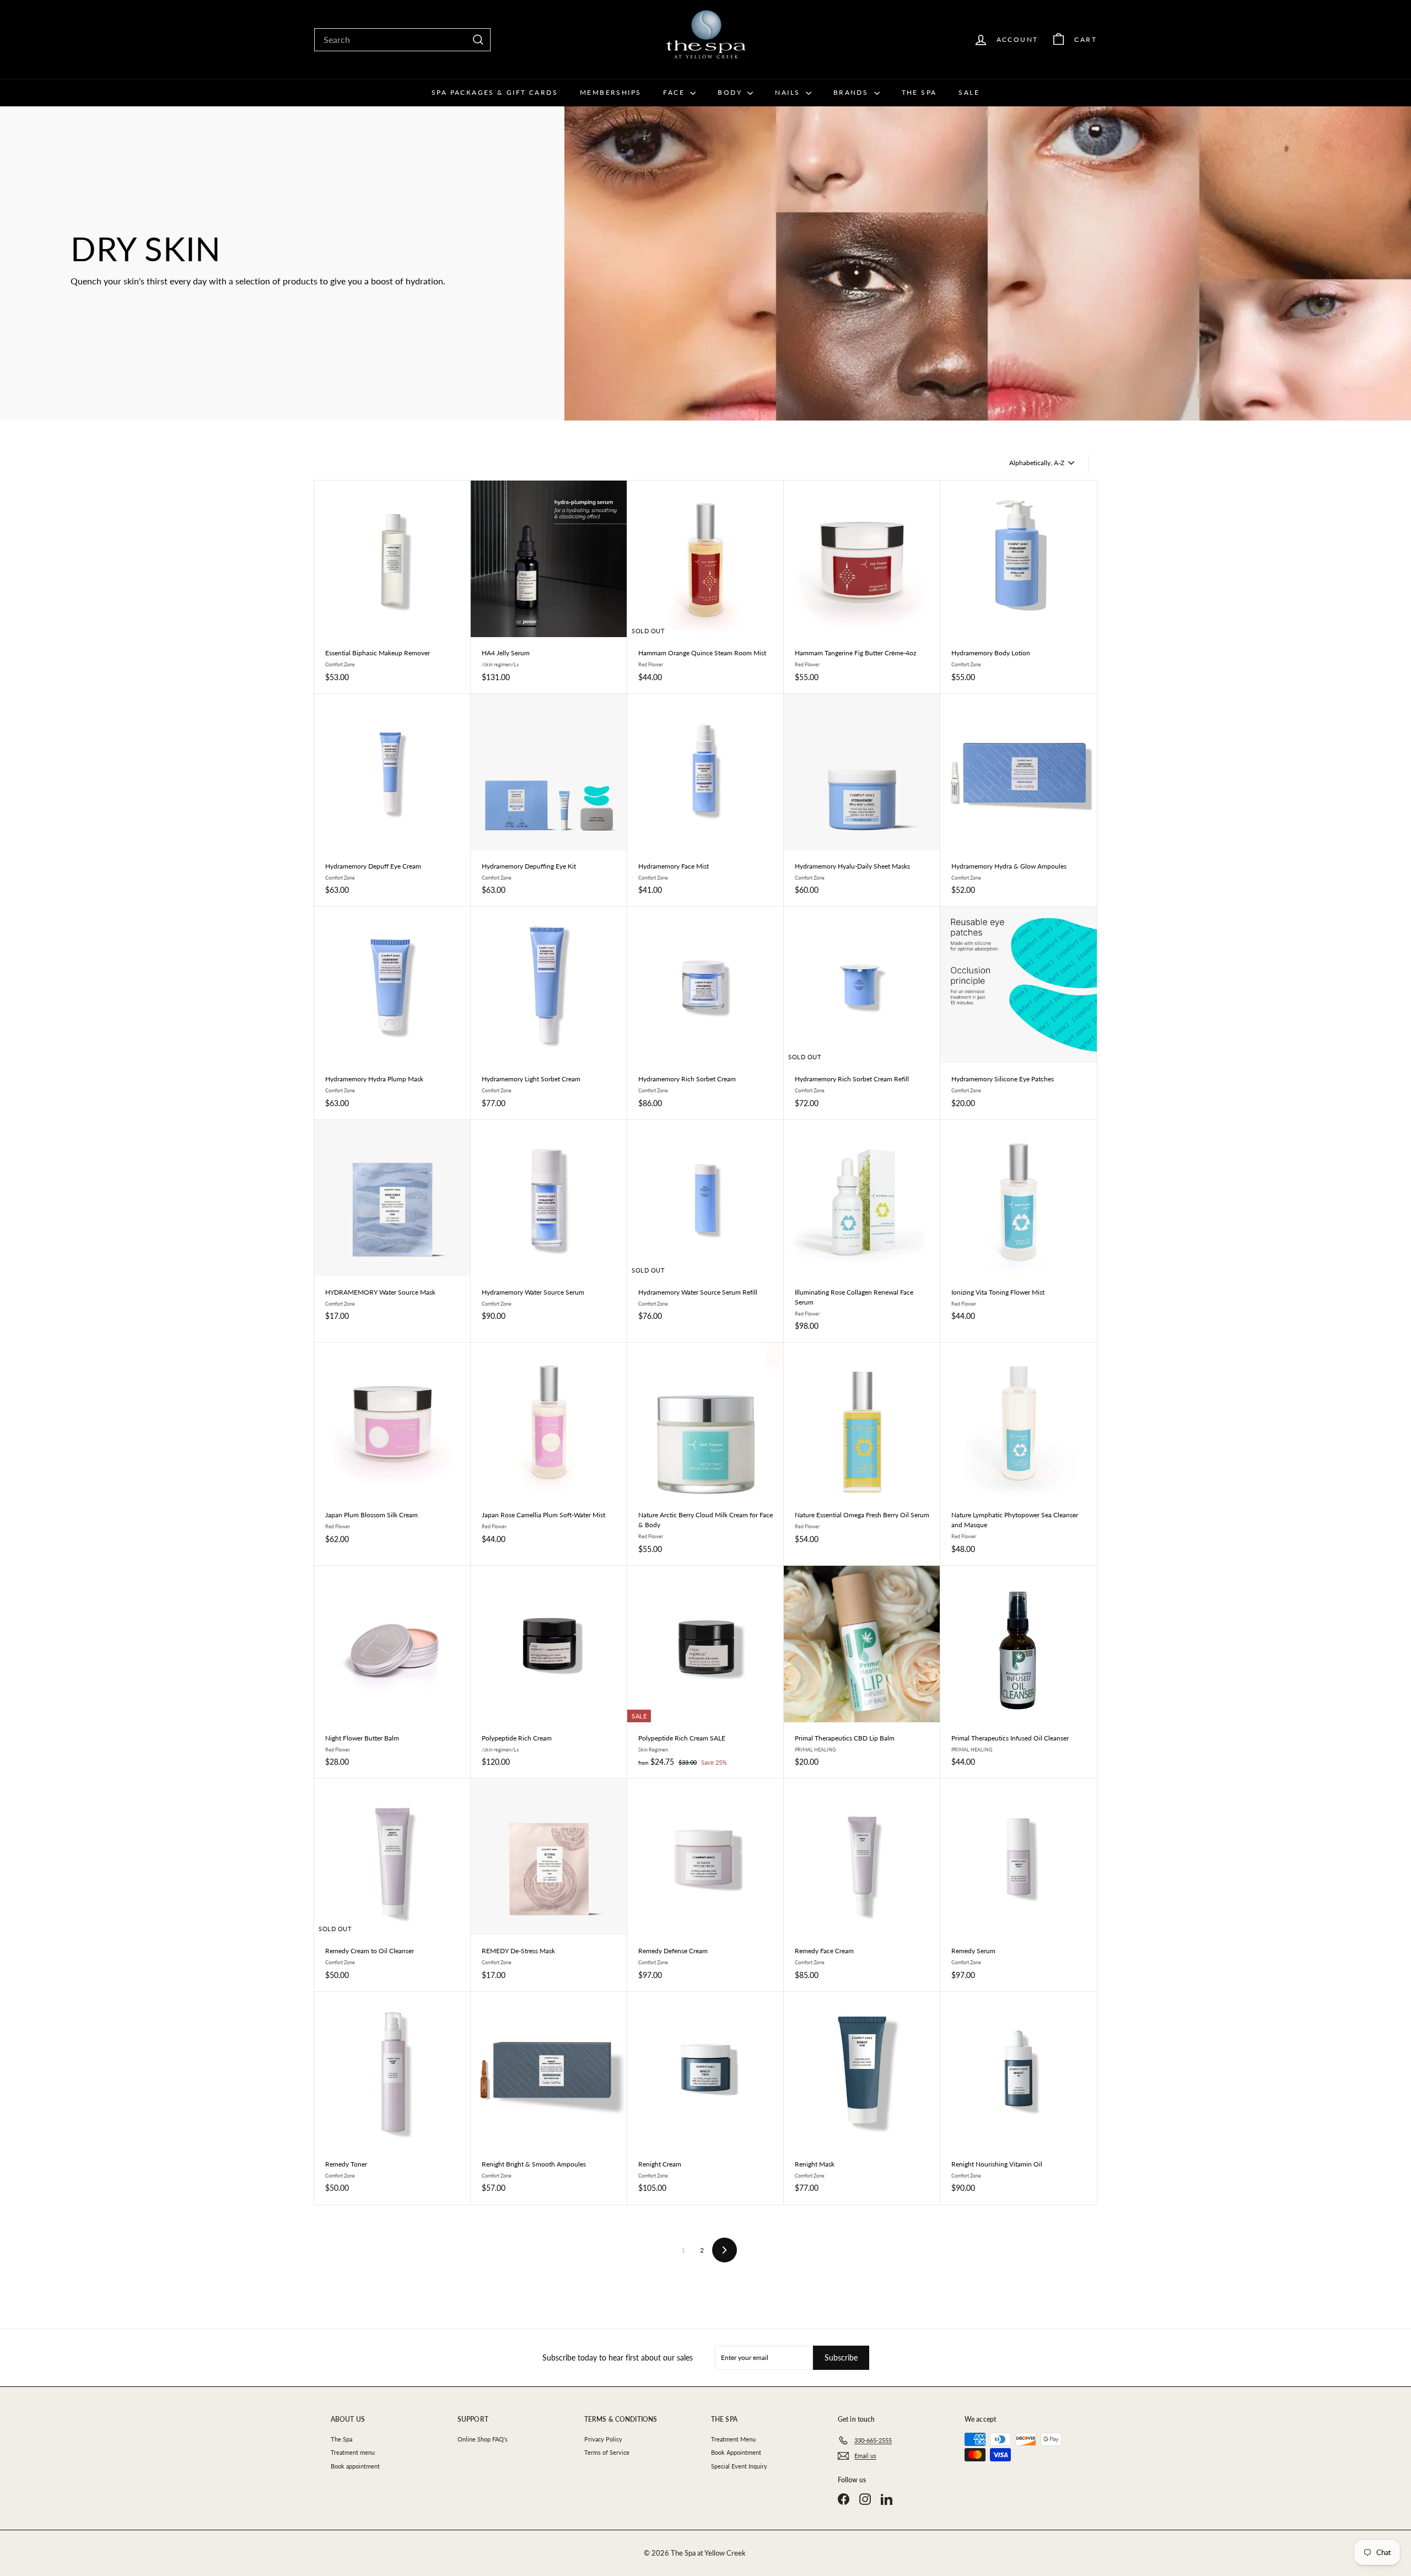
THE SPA (919, 92)
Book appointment (355, 2466)
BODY (731, 92)
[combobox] (402, 40)
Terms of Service (607, 2452)
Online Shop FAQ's (483, 2439)
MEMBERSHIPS (610, 92)
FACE (675, 92)
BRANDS (852, 92)
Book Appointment (736, 2452)
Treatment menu (353, 2452)
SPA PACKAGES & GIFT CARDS (495, 92)
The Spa (341, 2439)
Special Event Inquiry (739, 2466)
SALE (969, 92)
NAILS (789, 92)
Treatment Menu (733, 2439)
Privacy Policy (603, 2439)
